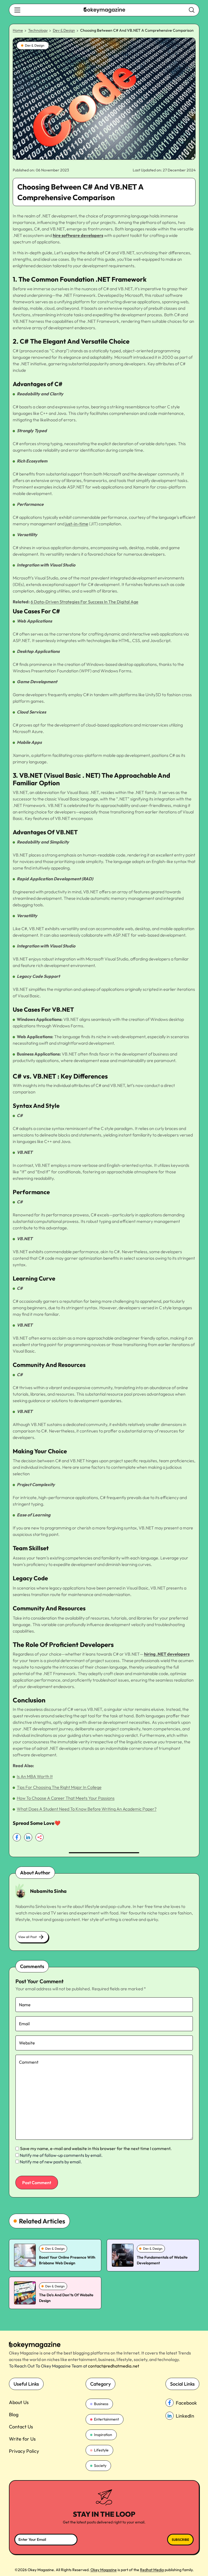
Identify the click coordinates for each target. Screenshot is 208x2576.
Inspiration (103, 2435)
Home (18, 30)
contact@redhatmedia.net (114, 2366)
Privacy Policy (24, 2451)
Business (101, 2404)
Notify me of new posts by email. (51, 2162)
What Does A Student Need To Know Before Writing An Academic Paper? (87, 1809)
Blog (14, 2414)
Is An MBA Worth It (35, 1776)
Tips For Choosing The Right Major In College (59, 1787)
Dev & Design (64, 30)
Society (100, 2466)
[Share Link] (17, 1837)
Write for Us (22, 2439)
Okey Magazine (104, 2570)
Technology (38, 30)
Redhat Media (152, 2570)
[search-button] (17, 10)
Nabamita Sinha (48, 1891)
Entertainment (106, 2419)
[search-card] (25, 2255)
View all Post (27, 1937)
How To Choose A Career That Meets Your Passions (66, 1798)
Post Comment (37, 2183)
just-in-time (77, 524)
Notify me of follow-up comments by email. (61, 2155)
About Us (19, 2402)
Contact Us (21, 2427)
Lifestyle (101, 2450)
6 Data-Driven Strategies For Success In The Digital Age (84, 602)
